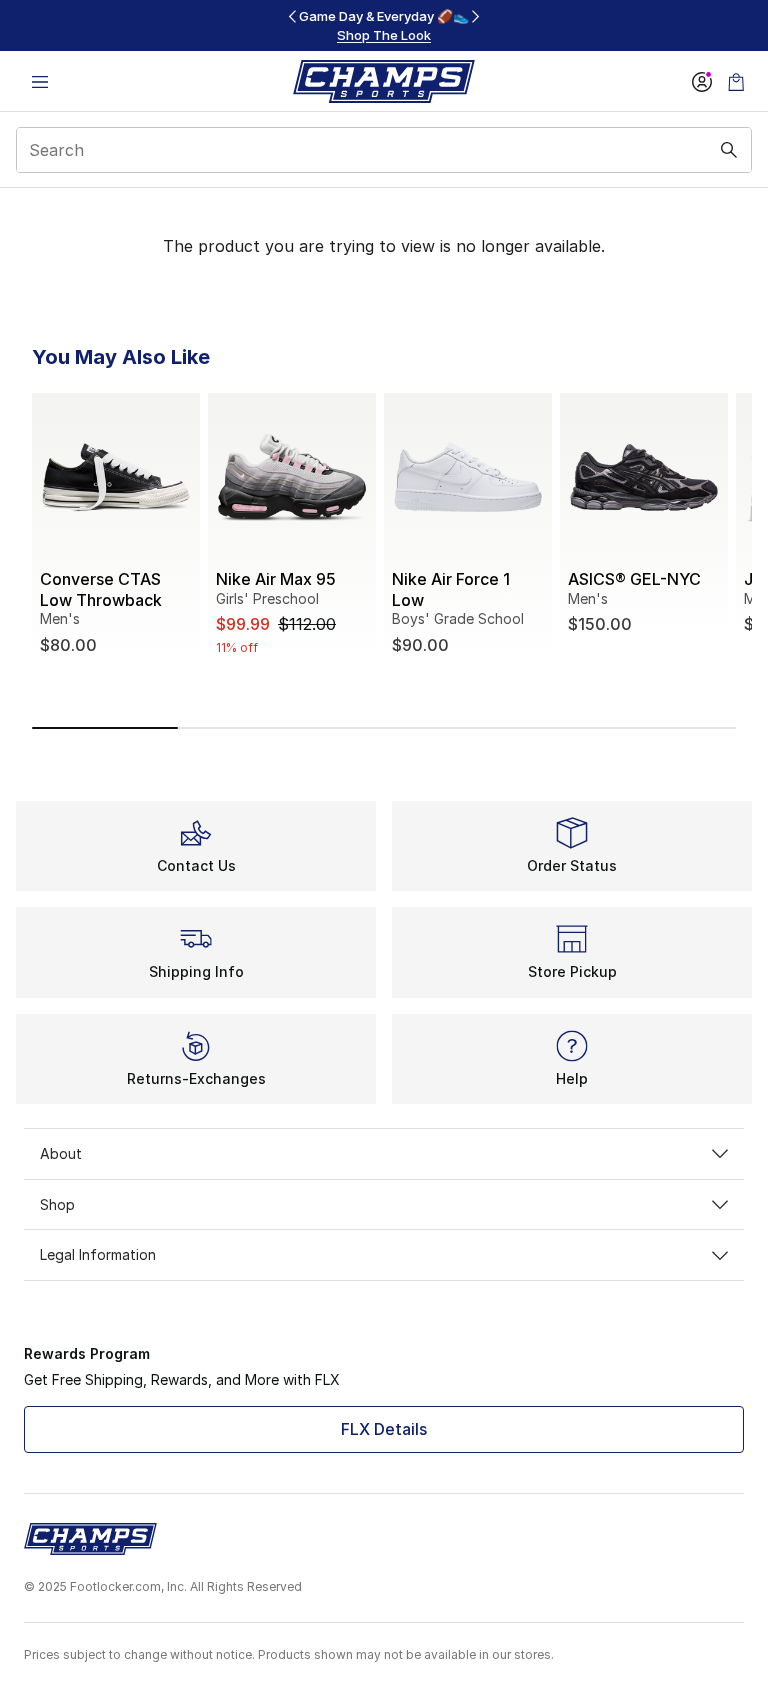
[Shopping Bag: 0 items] (736, 81)
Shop (57, 1204)
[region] (384, 25)
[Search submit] (729, 150)
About (61, 1153)
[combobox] (384, 150)
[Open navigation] (40, 81)
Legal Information (98, 1254)
